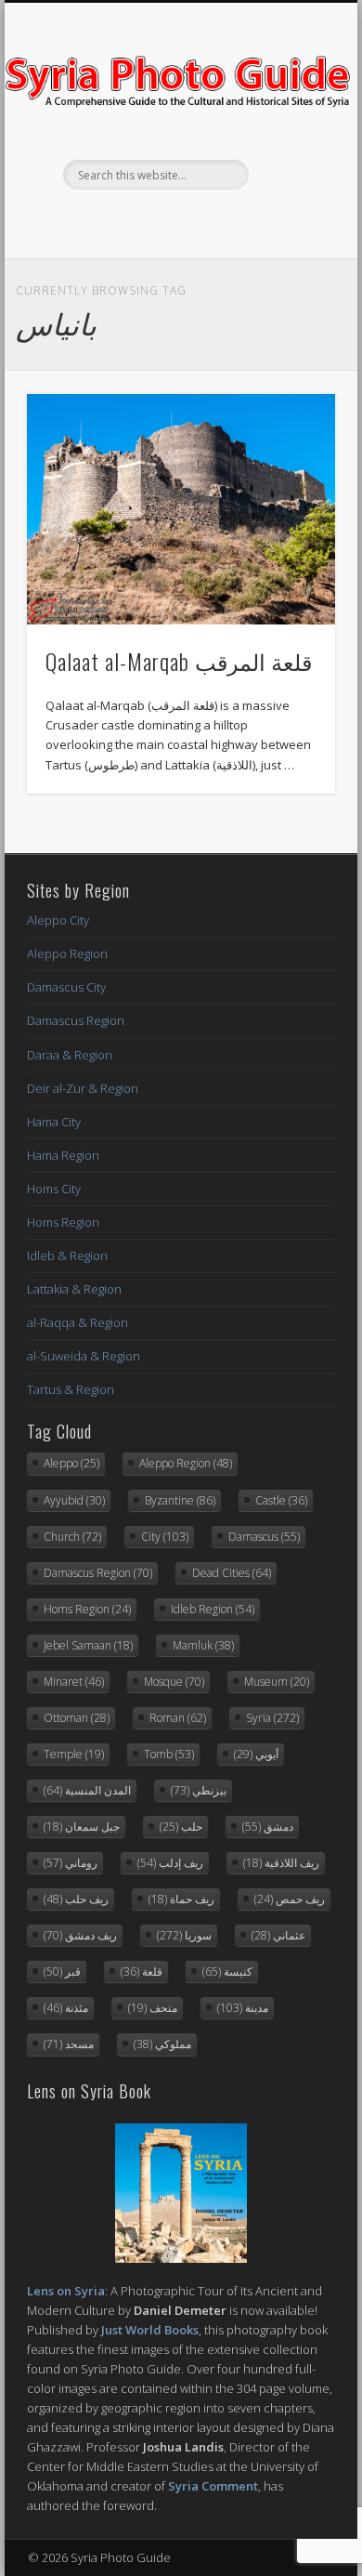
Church (72, 1537)
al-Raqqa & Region (78, 1322)
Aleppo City (58, 920)
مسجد (69, 2044)
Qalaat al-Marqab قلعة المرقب (179, 661)
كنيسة (227, 1971)
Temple (74, 1754)
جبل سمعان (82, 1827)
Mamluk (203, 1645)
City (165, 1537)
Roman (178, 1718)
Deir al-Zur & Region (83, 1088)
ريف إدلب (170, 1863)
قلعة (142, 1971)
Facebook (140, 221)
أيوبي (256, 1754)
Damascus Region (76, 1020)
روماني (71, 1863)
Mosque (174, 1682)
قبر (62, 1971)
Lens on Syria (66, 2291)
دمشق (268, 1827)
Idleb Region (213, 1609)
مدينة (243, 2008)
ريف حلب (76, 1899)
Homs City (54, 1189)
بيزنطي (199, 1790)
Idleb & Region (67, 1255)
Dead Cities (232, 1573)
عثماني (278, 1935)
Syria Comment (213, 2486)
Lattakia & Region (74, 1289)
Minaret (74, 1682)
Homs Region (63, 1222)
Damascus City (66, 987)
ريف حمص (290, 1899)
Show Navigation (290, 166)
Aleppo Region (67, 953)
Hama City (54, 1122)
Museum (277, 1682)
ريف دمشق (80, 1935)
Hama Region (63, 1155)
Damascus (264, 1537)
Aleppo (71, 1463)
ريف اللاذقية (281, 1863)
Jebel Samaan (88, 1645)
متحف (153, 2008)
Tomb (169, 1754)
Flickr (216, 221)
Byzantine (180, 1500)
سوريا (184, 1935)
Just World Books (150, 2330)
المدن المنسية (87, 1790)
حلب (181, 1827)
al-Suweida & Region (84, 1356)
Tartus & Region (71, 1389)
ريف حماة (181, 1899)
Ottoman (77, 1718)
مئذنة (66, 2008)
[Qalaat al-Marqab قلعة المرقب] (181, 510)
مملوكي (162, 2044)
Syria (272, 1718)
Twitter (178, 221)
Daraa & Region (70, 1055)
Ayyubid (74, 1500)
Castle (281, 1500)
